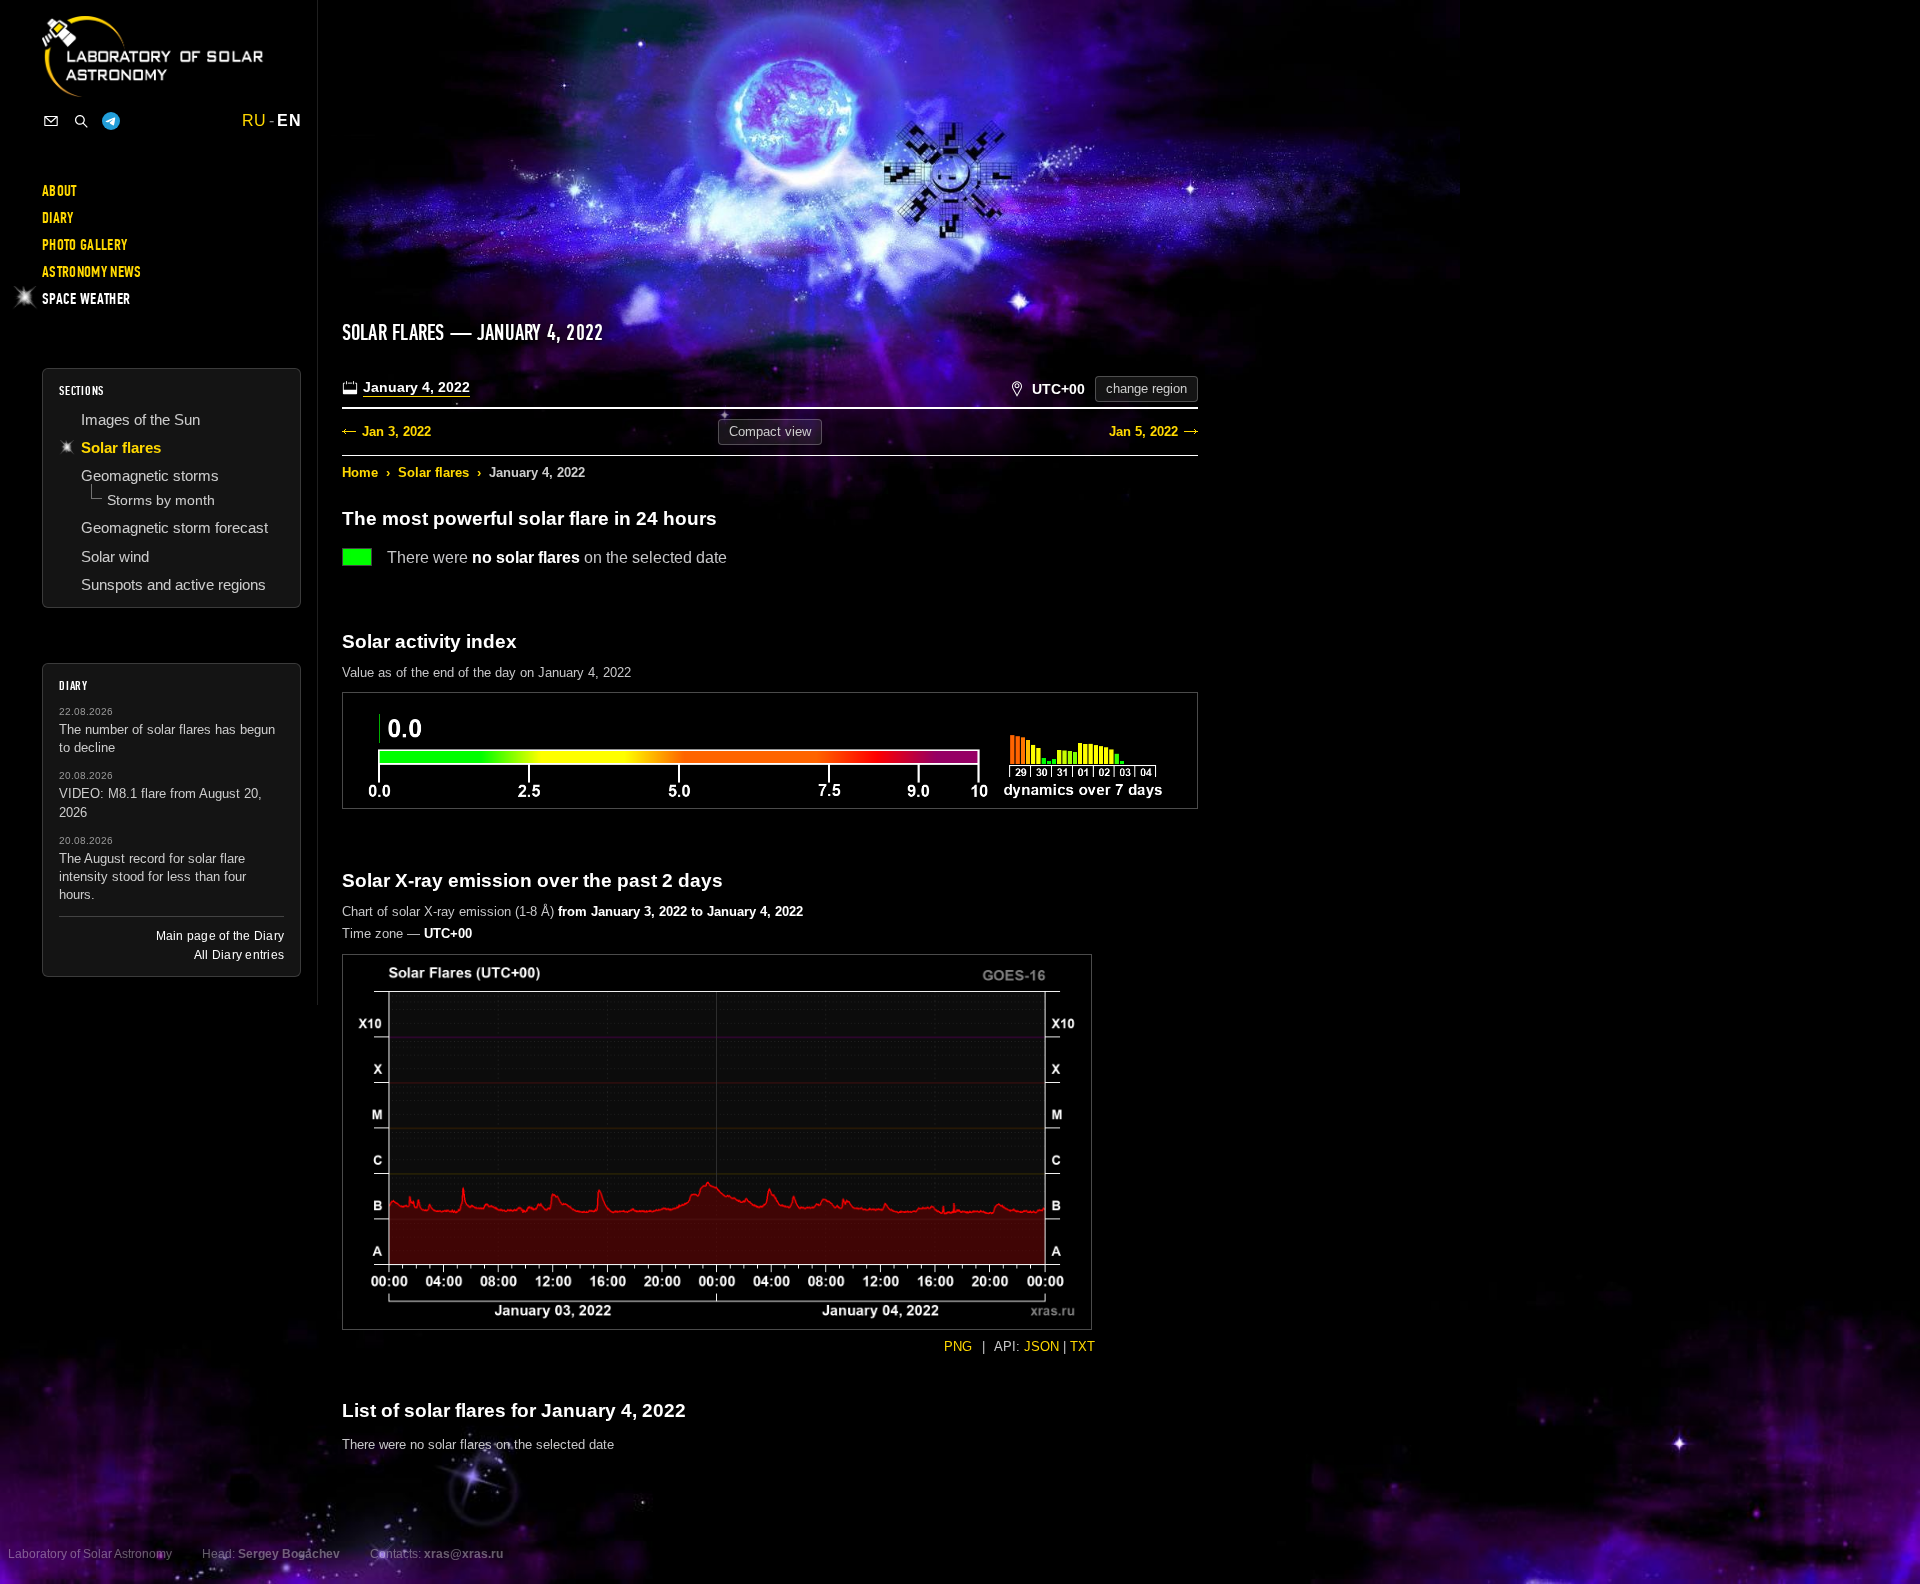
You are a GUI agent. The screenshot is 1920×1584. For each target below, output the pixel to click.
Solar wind (115, 556)
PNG (958, 1346)
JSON (1041, 1346)
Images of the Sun (140, 419)
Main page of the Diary (220, 936)
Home (360, 472)
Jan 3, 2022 (396, 431)
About (59, 191)
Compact (770, 431)
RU (254, 121)
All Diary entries (239, 955)
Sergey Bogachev (289, 1554)
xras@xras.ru (463, 1554)
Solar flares (433, 472)
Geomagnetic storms (150, 475)
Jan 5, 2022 (1143, 431)
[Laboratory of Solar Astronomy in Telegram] (111, 121)
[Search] (81, 121)
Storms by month (161, 500)
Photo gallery (84, 245)
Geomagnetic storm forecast (174, 527)
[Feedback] (51, 121)
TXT (1082, 1346)
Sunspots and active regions (173, 584)
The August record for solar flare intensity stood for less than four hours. (152, 876)
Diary (58, 218)
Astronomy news (91, 272)
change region (1146, 388)
